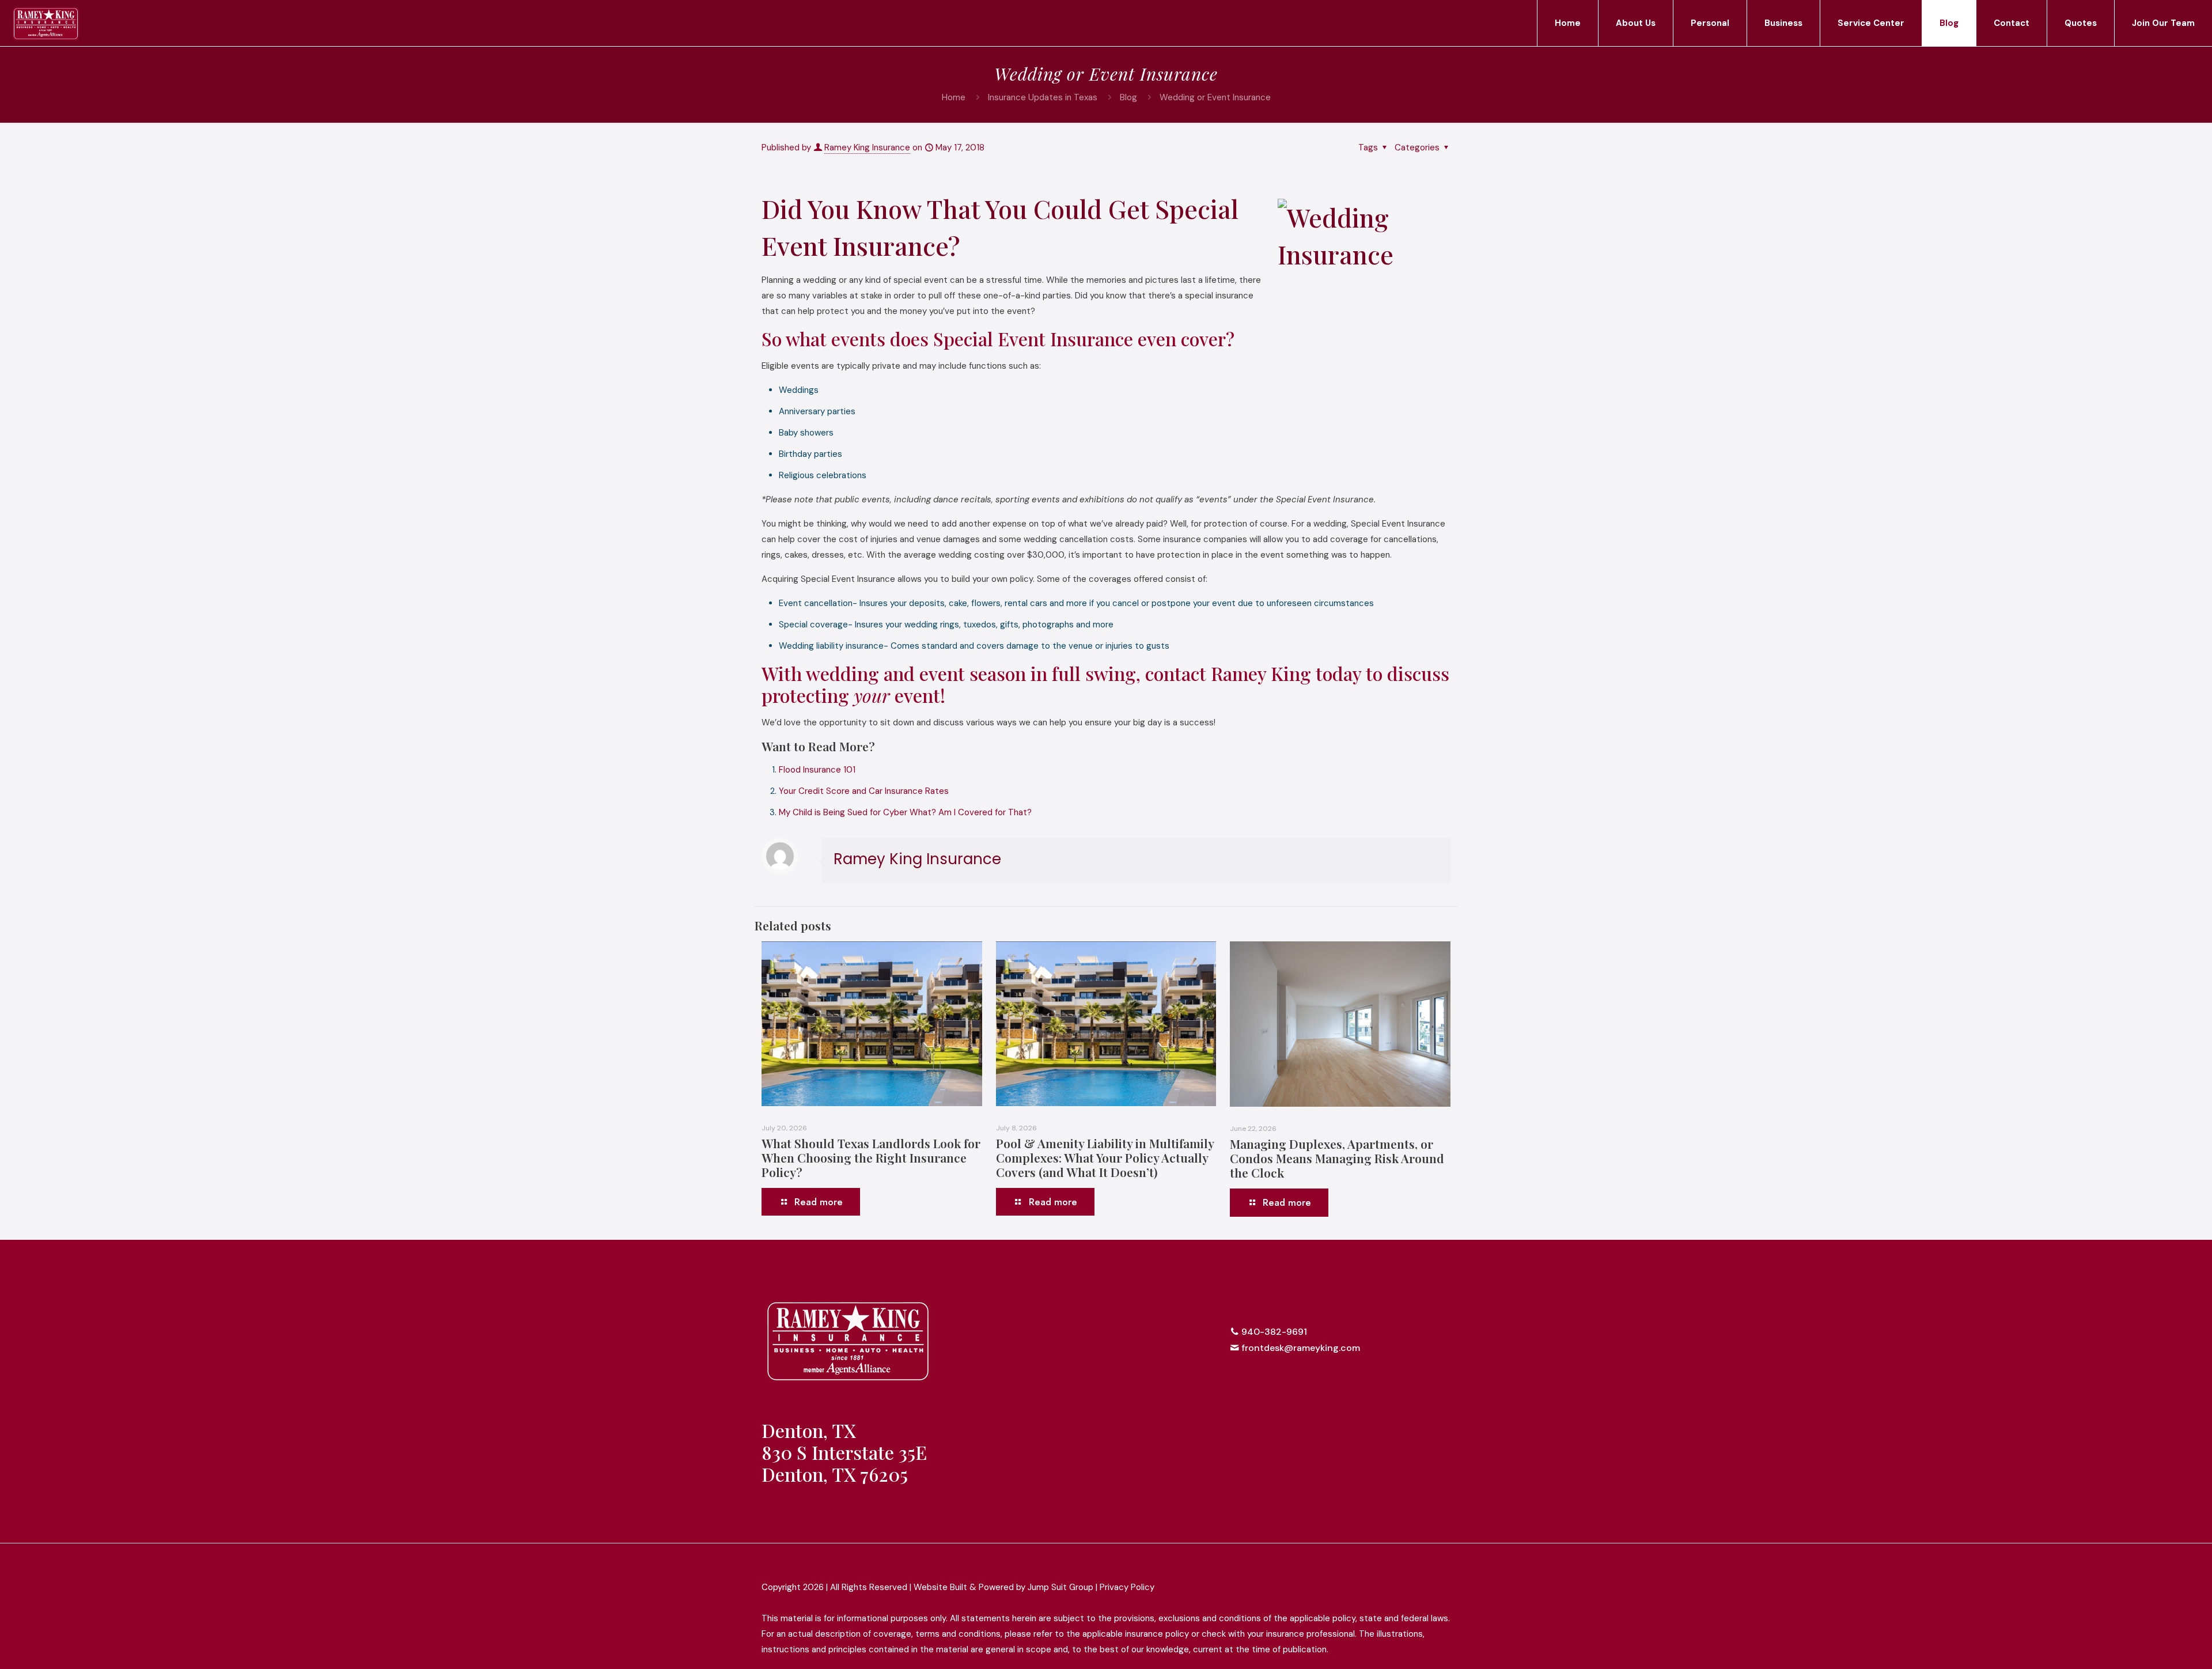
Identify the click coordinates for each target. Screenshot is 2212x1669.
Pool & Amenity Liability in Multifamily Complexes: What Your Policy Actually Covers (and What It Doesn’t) (1105, 1157)
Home (954, 97)
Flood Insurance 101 (817, 770)
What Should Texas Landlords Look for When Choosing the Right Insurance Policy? (871, 1157)
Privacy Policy (1127, 1587)
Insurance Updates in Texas (1043, 97)
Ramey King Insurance (867, 147)
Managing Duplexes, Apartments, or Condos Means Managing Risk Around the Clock (1337, 1158)
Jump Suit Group (1060, 1587)
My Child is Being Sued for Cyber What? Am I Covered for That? (905, 812)
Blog (1128, 97)
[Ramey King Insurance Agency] (46, 23)
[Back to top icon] (1438, 1568)
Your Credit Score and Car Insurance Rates (864, 791)
